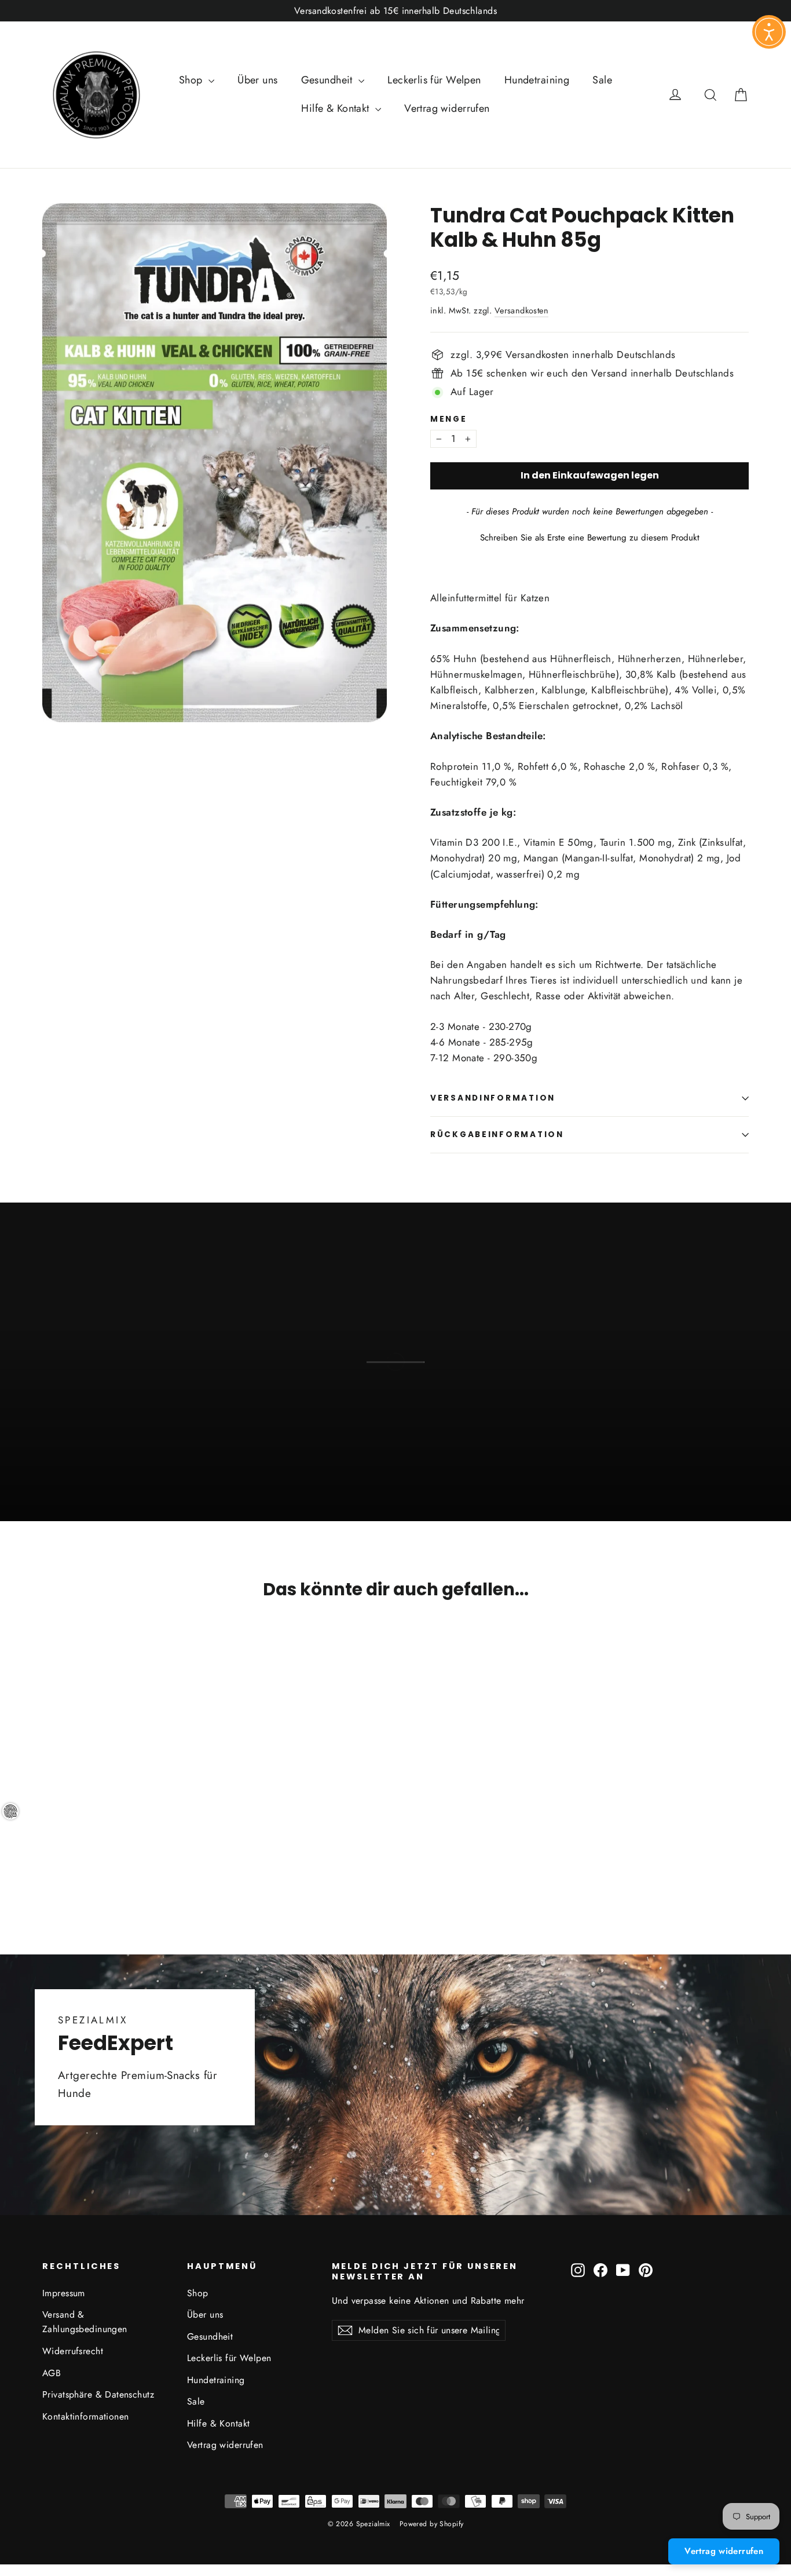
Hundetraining (537, 80)
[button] (589, 536)
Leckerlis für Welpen (434, 80)
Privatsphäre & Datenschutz (98, 2394)
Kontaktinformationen (86, 2416)
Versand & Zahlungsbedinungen (85, 2322)
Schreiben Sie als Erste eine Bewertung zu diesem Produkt (590, 538)
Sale (602, 80)
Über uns (257, 80)
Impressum (64, 2293)
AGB (52, 2373)
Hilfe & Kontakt (337, 108)
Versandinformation (493, 1098)
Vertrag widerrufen (447, 108)
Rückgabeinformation (497, 1134)
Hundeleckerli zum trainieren (396, 1444)
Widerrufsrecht (73, 2351)
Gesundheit (329, 80)
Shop (192, 80)
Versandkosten (522, 310)
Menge (449, 419)
